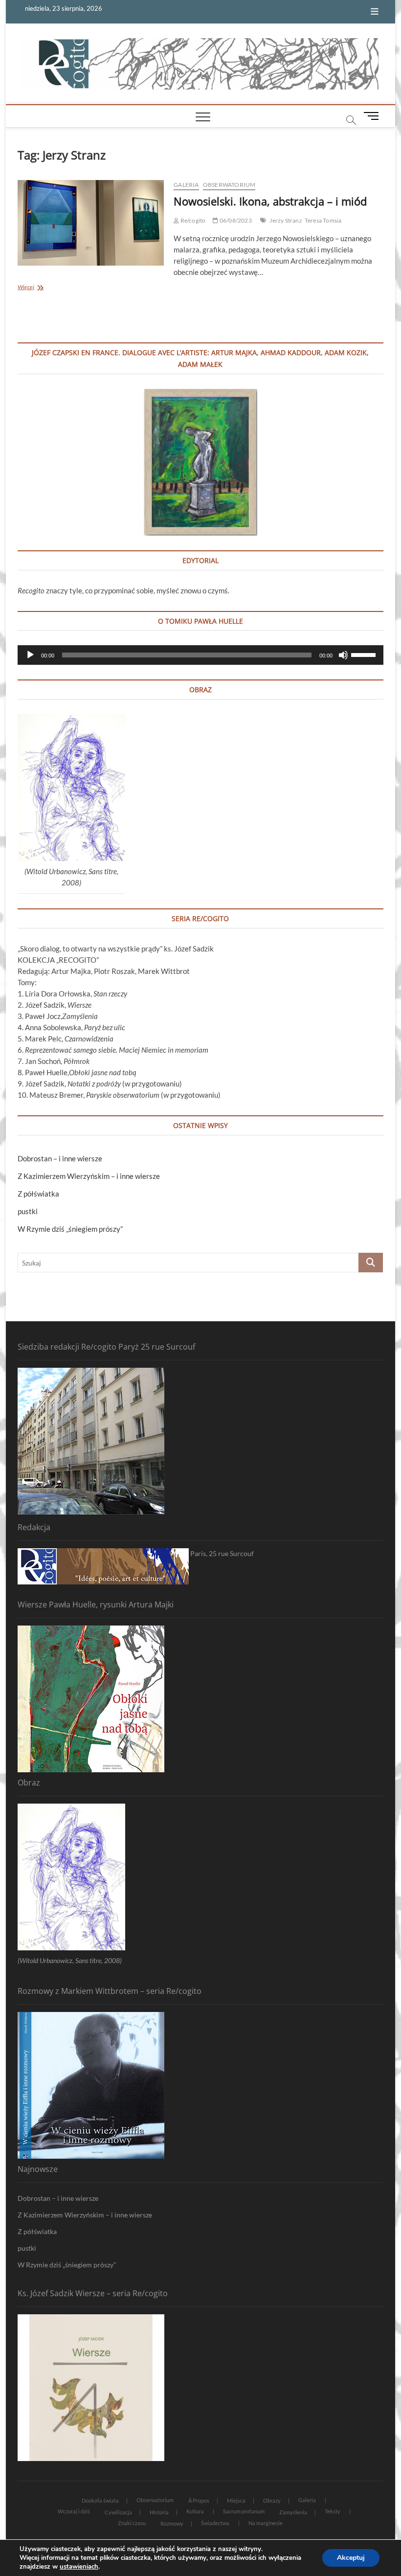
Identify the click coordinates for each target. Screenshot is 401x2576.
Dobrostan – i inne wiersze (60, 1158)
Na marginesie (266, 2523)
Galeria (186, 185)
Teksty (333, 2511)
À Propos (199, 2500)
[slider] (365, 654)
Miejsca (236, 2500)
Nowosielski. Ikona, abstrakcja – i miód (270, 201)
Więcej (41, 288)
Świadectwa (215, 2523)
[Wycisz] (343, 655)
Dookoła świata (100, 2500)
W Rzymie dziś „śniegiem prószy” (70, 1229)
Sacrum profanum (244, 2511)
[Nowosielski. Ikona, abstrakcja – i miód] (91, 223)
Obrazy (272, 2500)
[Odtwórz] (30, 655)
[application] (200, 655)
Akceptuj (351, 2558)
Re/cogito (192, 220)
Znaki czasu (132, 2523)
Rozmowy (172, 2523)
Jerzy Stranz (286, 220)
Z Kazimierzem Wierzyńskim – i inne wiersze (89, 1176)
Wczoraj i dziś (74, 2511)
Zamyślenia (293, 2512)
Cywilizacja (118, 2512)
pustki (28, 1211)
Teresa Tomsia (323, 220)
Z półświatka (38, 1194)
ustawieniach (79, 2567)
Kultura (195, 2511)
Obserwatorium (229, 185)
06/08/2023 (235, 220)
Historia (159, 2512)
